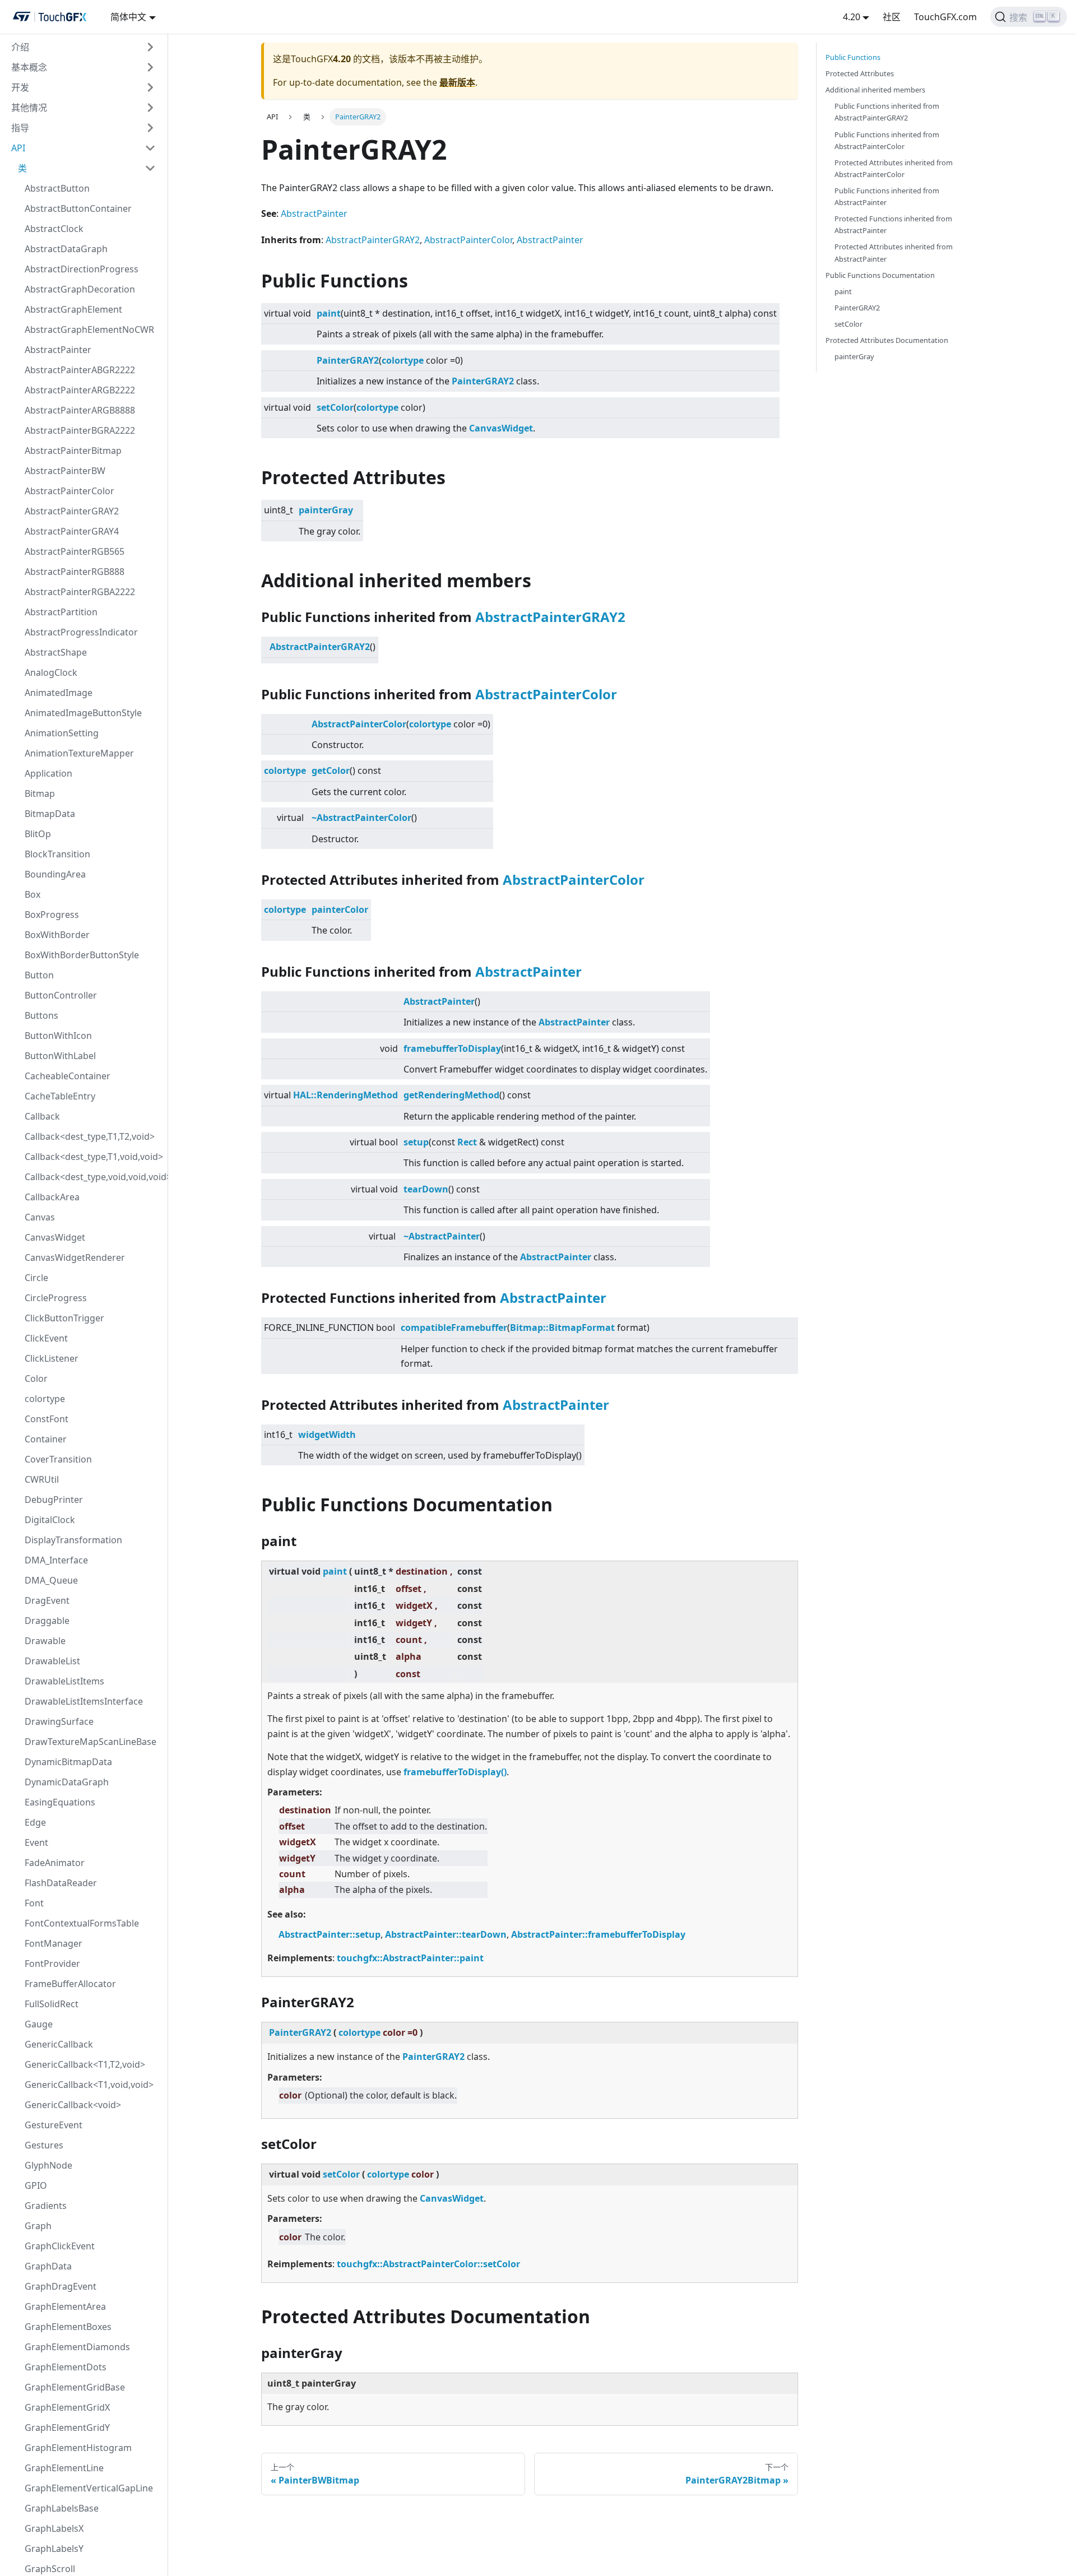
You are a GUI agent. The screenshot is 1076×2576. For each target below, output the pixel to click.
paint (329, 313)
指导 (20, 128)
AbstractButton (57, 188)
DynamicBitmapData (68, 1762)
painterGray (326, 510)
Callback (42, 1116)
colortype (45, 1399)
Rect (467, 1142)
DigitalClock (50, 1520)
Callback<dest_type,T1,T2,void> (90, 1136)
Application (48, 773)
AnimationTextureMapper (79, 753)
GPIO (36, 2185)
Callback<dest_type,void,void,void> (94, 1177)
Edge (35, 1822)
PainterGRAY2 (348, 360)
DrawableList (52, 1661)
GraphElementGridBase (75, 2387)
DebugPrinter (54, 1500)
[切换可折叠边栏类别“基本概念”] (150, 67)
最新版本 (457, 82)
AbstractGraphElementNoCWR (89, 329)
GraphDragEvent (61, 2286)
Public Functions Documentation (880, 275)
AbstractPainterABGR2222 (80, 370)
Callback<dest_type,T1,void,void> (94, 1157)
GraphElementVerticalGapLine (89, 2488)
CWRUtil (42, 1479)
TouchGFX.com (945, 17)
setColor (335, 407)
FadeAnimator (55, 1863)
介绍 (20, 47)
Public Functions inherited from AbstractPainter (887, 196)
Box (33, 894)
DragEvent (47, 1600)
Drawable (45, 1641)
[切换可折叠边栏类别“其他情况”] (150, 108)
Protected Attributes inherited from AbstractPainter (894, 252)
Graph (38, 2226)
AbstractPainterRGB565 (75, 551)
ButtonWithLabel (60, 1056)
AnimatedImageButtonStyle (83, 713)
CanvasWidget (55, 1237)
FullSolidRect (52, 2004)
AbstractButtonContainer (78, 208)
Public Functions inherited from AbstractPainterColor (887, 140)
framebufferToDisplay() (455, 1772)
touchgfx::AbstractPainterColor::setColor (428, 2264)
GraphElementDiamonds (77, 2347)
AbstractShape (56, 652)
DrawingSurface (59, 1721)
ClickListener (52, 1358)
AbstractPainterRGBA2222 (80, 592)
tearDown (426, 1189)
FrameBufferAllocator (70, 1984)
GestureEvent (54, 2125)
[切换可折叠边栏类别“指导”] (150, 128)
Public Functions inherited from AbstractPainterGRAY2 (887, 112)
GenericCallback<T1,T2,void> (85, 2064)
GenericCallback (59, 2044)
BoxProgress (52, 915)
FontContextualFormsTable (82, 1923)
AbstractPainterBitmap (73, 451)
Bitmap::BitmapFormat (562, 1328)
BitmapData (50, 814)
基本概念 (29, 67)
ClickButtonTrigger (64, 1318)
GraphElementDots (66, 2367)
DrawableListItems (64, 1681)
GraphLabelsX (54, 2528)
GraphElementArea (65, 2306)
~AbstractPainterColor (361, 818)
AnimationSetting (62, 733)
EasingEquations (60, 1802)
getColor (331, 771)
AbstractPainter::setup (330, 1934)
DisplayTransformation (73, 1540)
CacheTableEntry (60, 1096)
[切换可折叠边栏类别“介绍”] (150, 47)
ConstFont (47, 1419)
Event (36, 1842)
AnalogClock (51, 672)
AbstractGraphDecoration (80, 289)
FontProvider (52, 1964)
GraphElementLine (64, 2468)
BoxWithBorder (57, 935)
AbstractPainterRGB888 (75, 572)
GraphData (48, 2266)
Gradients (46, 2206)
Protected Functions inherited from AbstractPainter (893, 224)
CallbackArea (52, 1197)
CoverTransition (58, 1459)
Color (36, 1378)
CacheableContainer (68, 1076)
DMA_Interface (56, 1560)
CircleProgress (56, 1298)
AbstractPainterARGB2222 (80, 390)
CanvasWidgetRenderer (75, 1257)
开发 (20, 87)
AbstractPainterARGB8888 (80, 410)
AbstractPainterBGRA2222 (80, 430)
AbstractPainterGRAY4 (72, 531)
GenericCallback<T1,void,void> (89, 2085)
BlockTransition (57, 854)
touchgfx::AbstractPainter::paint (410, 1958)
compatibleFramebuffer (454, 1328)
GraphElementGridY (67, 2428)
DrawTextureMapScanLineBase (91, 1742)
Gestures (44, 2145)
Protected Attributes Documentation (887, 340)
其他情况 (29, 108)
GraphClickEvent (60, 2246)
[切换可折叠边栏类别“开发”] (150, 87)
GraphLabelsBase (62, 2508)
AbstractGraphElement (73, 309)
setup (416, 1142)
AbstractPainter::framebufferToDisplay (598, 1934)
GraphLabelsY (54, 2549)
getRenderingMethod (451, 1095)
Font (34, 1903)
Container (46, 1439)
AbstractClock (54, 229)
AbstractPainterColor (69, 491)
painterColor (340, 909)
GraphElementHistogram (78, 2448)
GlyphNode (48, 2165)
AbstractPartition (61, 612)
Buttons (41, 1015)
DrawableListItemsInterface (84, 1701)
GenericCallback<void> (73, 2105)
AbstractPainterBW (65, 471)
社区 (892, 17)
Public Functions (853, 57)
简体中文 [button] (128, 17)
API (18, 148)
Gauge (39, 2024)
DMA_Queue (51, 1580)
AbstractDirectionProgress (82, 269)
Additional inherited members (875, 90)
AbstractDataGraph (66, 249)
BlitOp (38, 834)
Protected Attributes (860, 73)
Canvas (40, 1217)
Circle (36, 1278)
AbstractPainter (58, 350)
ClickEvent (46, 1338)
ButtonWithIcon (58, 1036)
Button (39, 975)
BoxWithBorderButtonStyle (82, 955)
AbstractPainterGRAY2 (72, 511)
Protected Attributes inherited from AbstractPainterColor (894, 168)
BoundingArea (55, 874)
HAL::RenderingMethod (345, 1095)
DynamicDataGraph (67, 1782)
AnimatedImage (59, 693)
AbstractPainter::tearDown (446, 1934)
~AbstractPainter (442, 1236)
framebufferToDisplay (452, 1048)
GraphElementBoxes (68, 2327)
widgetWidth (327, 1435)
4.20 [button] (852, 17)
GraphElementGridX (67, 2407)
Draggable (47, 1621)
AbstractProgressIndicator (81, 632)
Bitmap (40, 793)
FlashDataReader (61, 1883)
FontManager (54, 1943)
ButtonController (61, 995)
